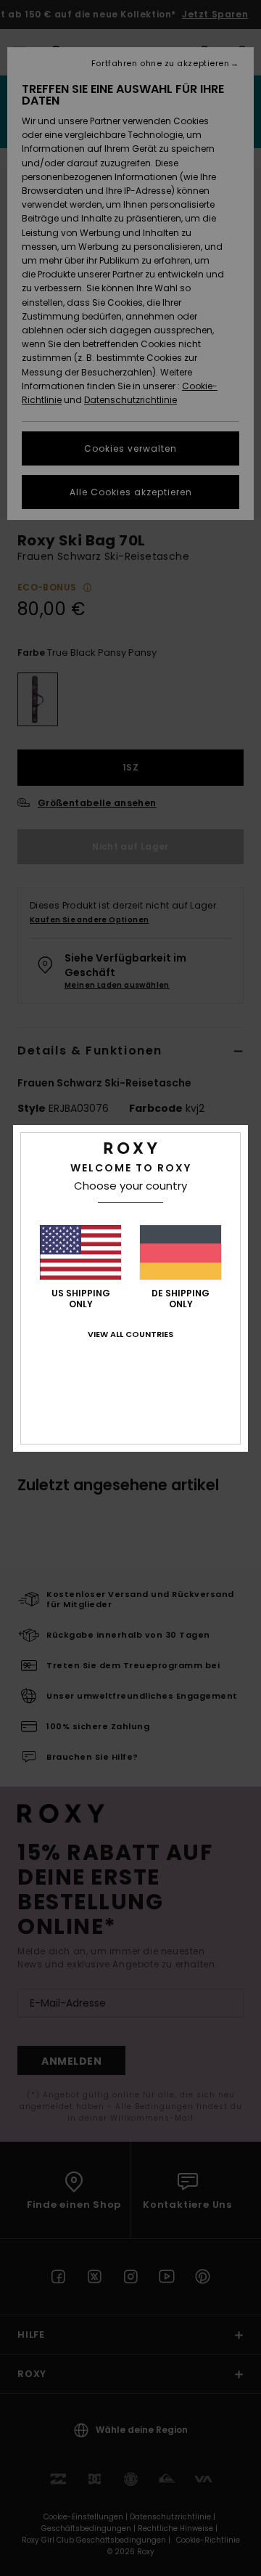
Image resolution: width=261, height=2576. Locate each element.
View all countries (130, 1334)
